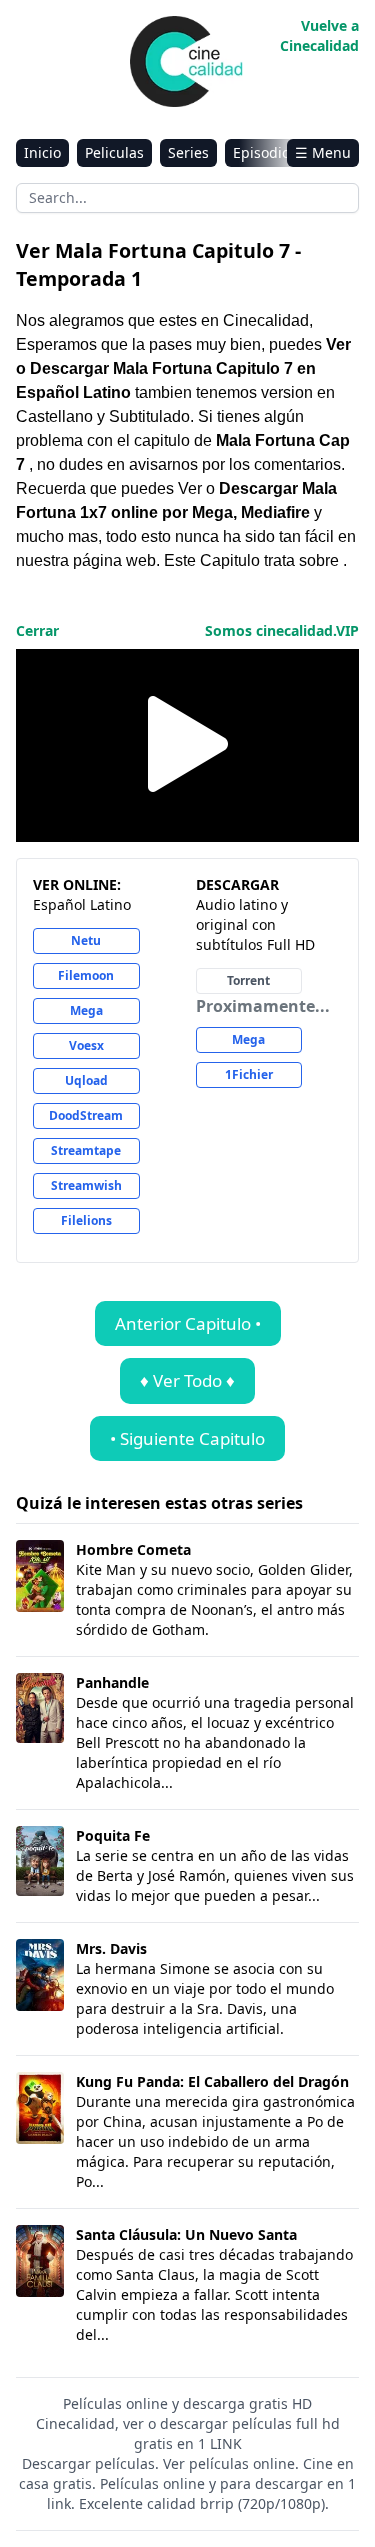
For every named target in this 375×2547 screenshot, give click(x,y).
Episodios (265, 152)
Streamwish (86, 1185)
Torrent (248, 980)
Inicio (42, 152)
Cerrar (37, 630)
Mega (86, 1010)
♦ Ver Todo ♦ (187, 1380)
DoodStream (86, 1115)
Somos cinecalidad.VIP (282, 630)
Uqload (86, 1080)
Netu (86, 940)
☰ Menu (323, 152)
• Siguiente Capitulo (187, 1438)
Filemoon (86, 975)
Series (188, 152)
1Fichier (249, 1074)
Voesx (86, 1045)
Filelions (86, 1220)
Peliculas (114, 152)
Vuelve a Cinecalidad (319, 35)
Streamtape (86, 1150)
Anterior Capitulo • (188, 1323)
